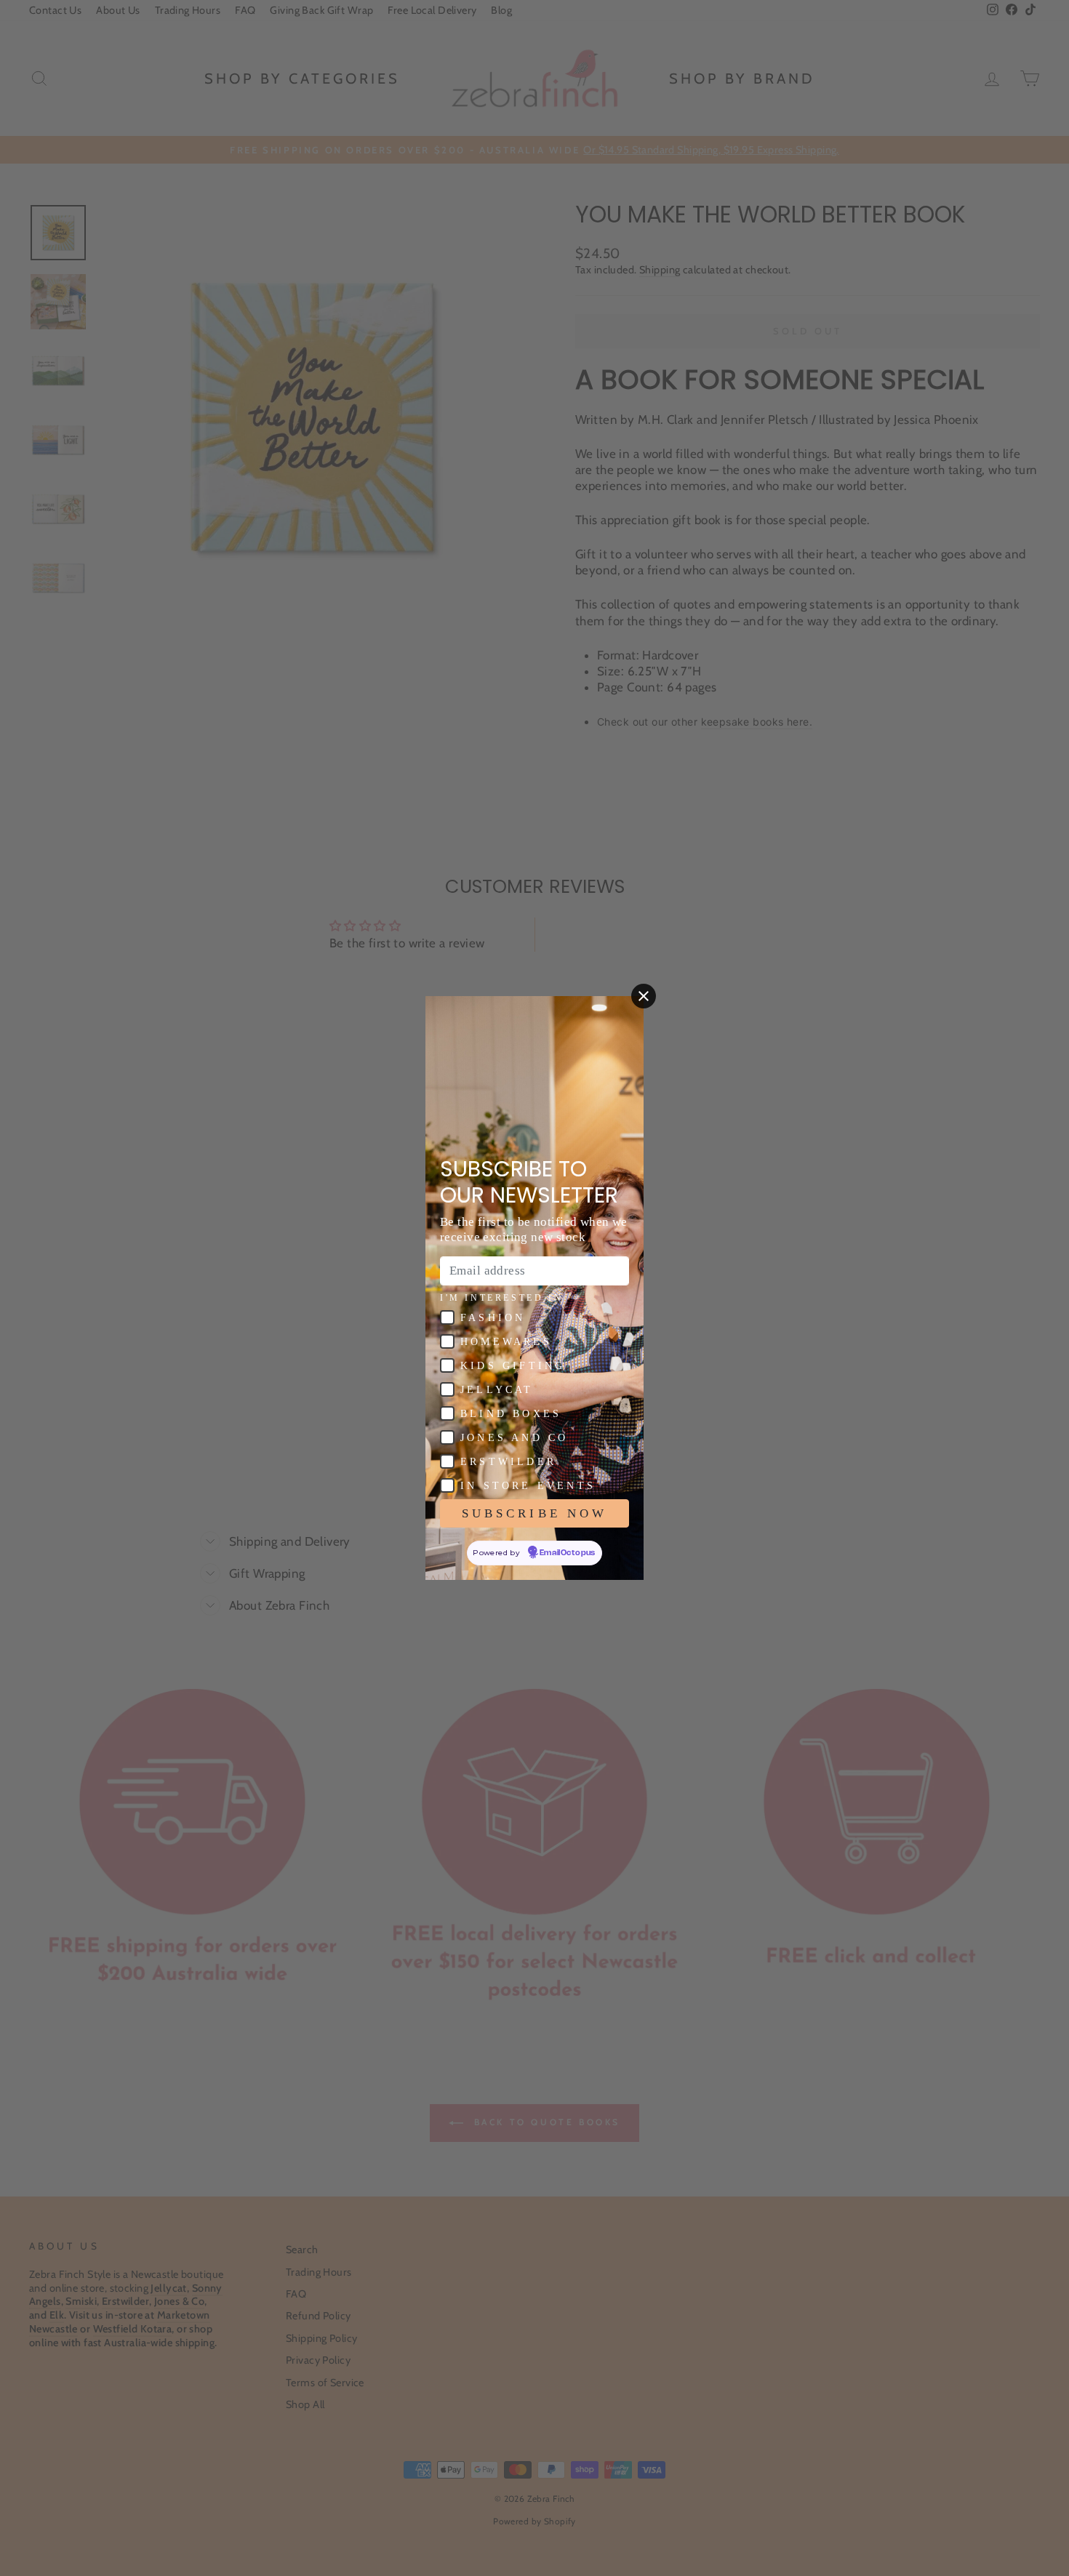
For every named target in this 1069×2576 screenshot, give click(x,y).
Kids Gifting (513, 1366)
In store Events (528, 1486)
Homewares (506, 1342)
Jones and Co (514, 1438)
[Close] (644, 996)
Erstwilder (508, 1462)
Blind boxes (511, 1414)
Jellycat (497, 1390)
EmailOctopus (568, 1553)
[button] (447, 1317)
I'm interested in (501, 1298)
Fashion (493, 1318)
